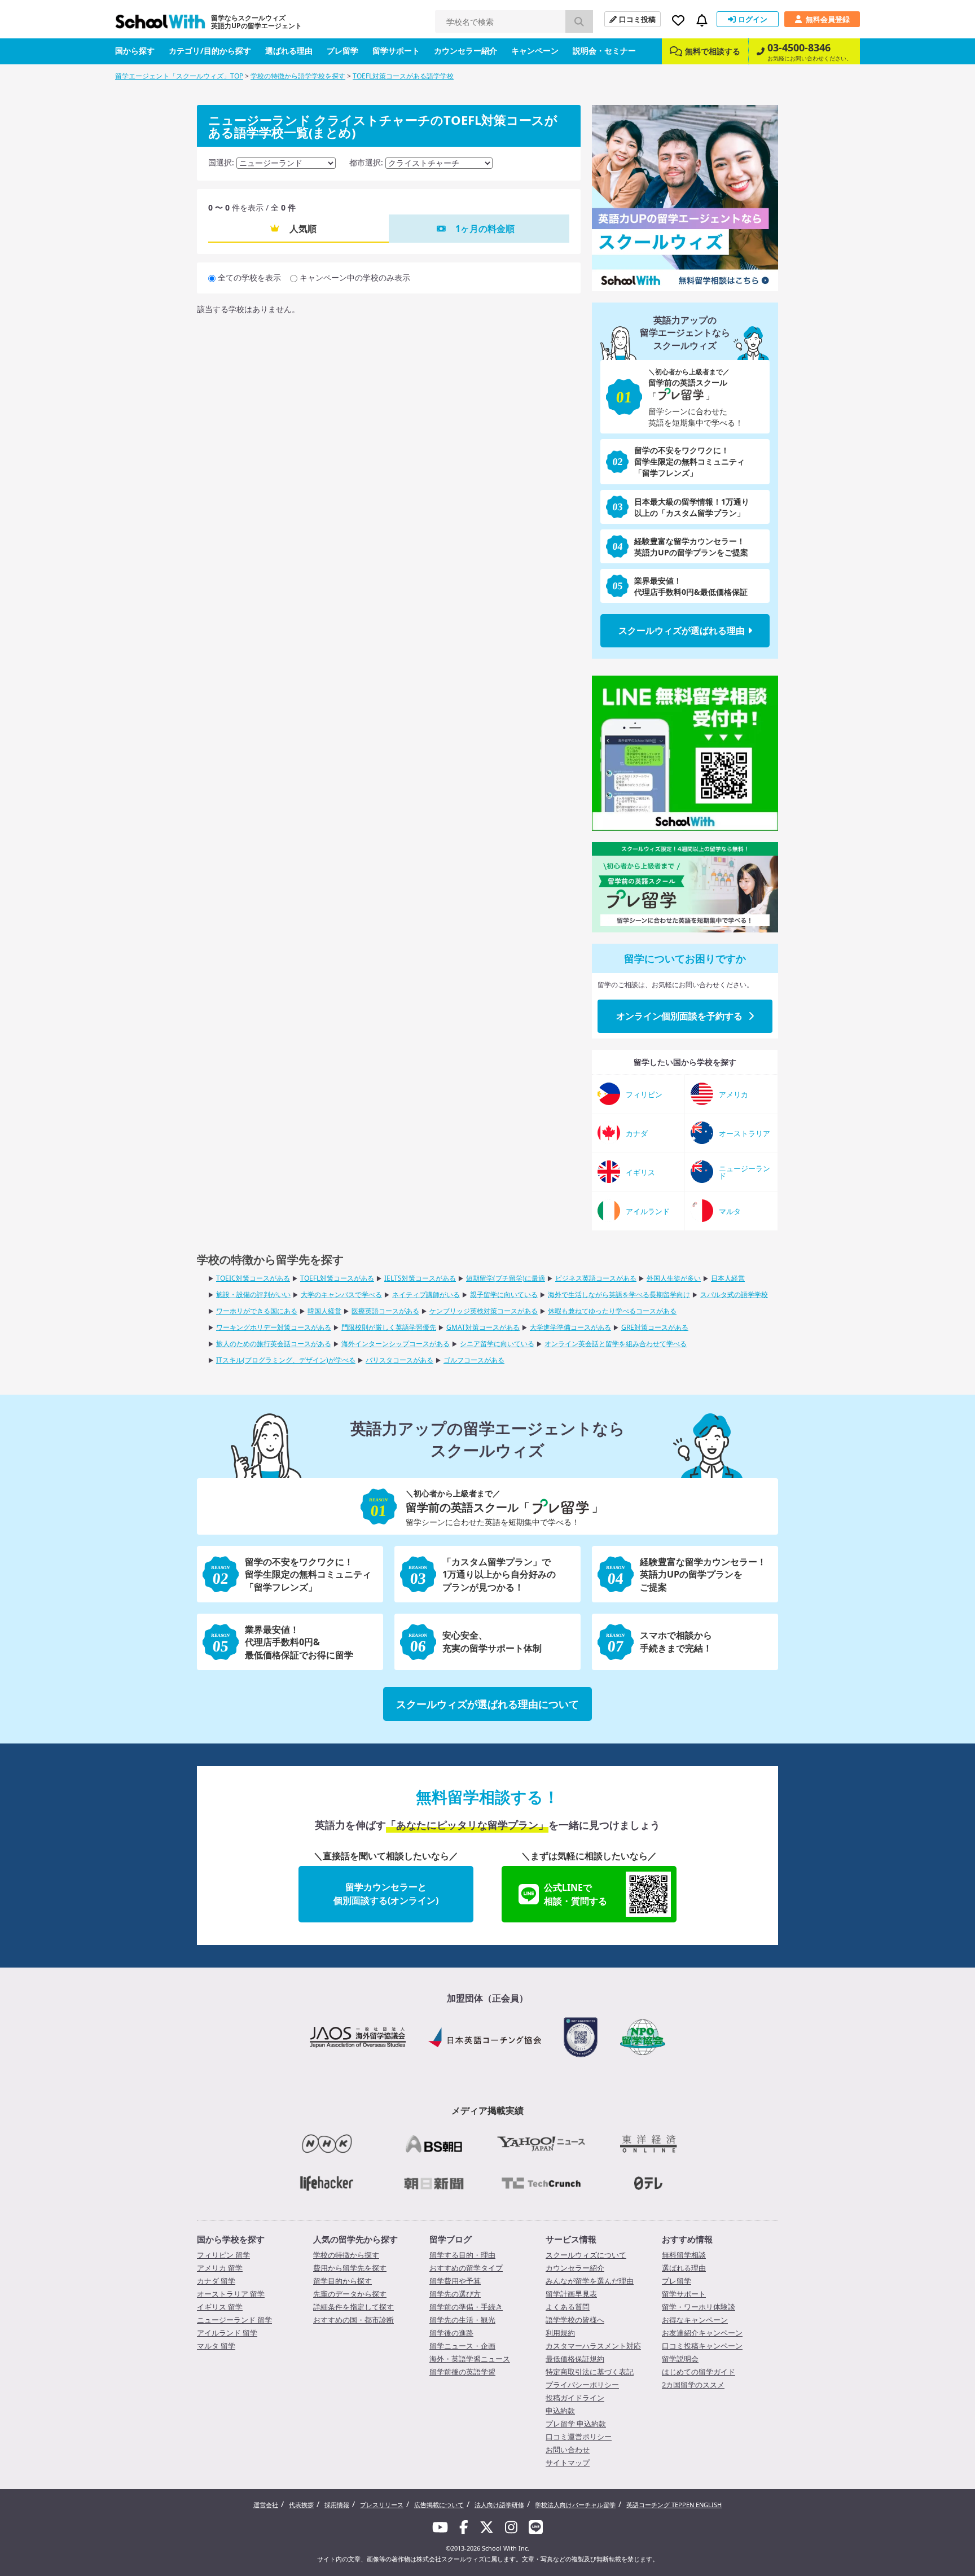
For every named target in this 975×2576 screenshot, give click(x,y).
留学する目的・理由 (462, 2255)
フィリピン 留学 (223, 2255)
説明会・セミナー (604, 51)
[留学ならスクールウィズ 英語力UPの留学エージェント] (160, 25)
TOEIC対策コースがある (253, 1278)
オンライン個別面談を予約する (679, 1016)
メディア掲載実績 (488, 2110)
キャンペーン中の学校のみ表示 (355, 277)
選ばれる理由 (289, 51)
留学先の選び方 (455, 2294)
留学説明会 (680, 2359)
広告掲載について (439, 2505)
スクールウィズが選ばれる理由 (682, 630)
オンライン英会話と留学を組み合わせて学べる (616, 1344)
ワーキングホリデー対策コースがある (274, 1327)
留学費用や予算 (455, 2281)
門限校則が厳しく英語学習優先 (389, 1327)
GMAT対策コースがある (483, 1327)
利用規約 (560, 2333)
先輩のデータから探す (350, 2294)
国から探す (135, 51)
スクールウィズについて (586, 2255)
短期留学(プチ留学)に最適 (506, 1278)
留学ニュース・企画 (462, 2346)
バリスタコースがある (399, 1360)
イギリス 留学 (220, 2307)
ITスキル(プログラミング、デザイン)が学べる (286, 1360)
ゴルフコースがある (474, 1360)
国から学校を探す (231, 2239)
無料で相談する (713, 51)
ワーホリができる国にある (257, 1311)
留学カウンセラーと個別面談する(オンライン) (386, 1894)
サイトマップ (568, 2463)
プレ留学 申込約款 (576, 2424)
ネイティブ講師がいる (426, 1294)
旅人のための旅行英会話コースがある (274, 1344)
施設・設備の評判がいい (253, 1294)
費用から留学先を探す (350, 2268)
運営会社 (266, 2505)
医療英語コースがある (385, 1311)
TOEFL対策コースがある (337, 1278)
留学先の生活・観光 (462, 2320)
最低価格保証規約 (575, 2359)
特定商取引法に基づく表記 (590, 2372)
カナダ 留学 (216, 2281)
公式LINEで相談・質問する (576, 1894)
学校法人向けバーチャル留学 (575, 2505)
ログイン (753, 19)
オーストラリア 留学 (231, 2294)
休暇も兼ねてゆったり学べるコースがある (612, 1311)
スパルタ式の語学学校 (734, 1294)
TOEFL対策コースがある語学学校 (403, 76)
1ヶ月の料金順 (485, 229)
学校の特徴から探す (346, 2255)
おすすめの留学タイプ (466, 2268)
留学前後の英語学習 (462, 2372)
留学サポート (396, 51)
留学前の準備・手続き (466, 2307)
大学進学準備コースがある (570, 1327)
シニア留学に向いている (497, 1344)
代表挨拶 (301, 2505)
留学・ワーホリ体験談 (699, 2307)
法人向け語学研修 (499, 2505)
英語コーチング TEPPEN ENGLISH (674, 2505)
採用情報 (337, 2505)
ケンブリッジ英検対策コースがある (484, 1311)
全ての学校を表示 (249, 277)
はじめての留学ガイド (699, 2372)
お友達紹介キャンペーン (702, 2333)
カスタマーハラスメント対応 (593, 2346)
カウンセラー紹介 (465, 51)
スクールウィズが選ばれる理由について (488, 1704)
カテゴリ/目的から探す (210, 51)
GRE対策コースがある (655, 1327)
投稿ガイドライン (575, 2398)
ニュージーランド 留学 (234, 2320)
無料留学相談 (684, 2255)
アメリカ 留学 (220, 2268)
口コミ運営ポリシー (579, 2437)
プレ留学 (342, 51)
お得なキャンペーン (695, 2320)
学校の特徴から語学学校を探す (298, 76)
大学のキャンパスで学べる (341, 1294)
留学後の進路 (451, 2333)
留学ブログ (451, 2239)
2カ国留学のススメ (693, 2385)
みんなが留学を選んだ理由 (590, 2281)
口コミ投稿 (637, 19)
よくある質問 (568, 2307)
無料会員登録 (828, 19)
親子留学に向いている (504, 1294)
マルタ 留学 (216, 2346)
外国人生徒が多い (674, 1278)
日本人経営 (728, 1278)
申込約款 (560, 2411)
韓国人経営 (324, 1311)
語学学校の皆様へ (575, 2320)
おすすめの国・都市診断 (353, 2320)
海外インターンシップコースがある (396, 1344)
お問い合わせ (568, 2450)
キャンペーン (535, 51)
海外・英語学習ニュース (470, 2359)
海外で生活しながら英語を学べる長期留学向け (619, 1294)
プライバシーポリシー (582, 2385)
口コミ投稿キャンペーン (702, 2346)
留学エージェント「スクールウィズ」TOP (179, 76)
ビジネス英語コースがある (596, 1278)
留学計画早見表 (571, 2294)
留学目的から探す (342, 2281)
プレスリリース (382, 2505)
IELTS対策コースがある (420, 1278)
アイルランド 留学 (227, 2333)
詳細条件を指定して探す (353, 2307)
